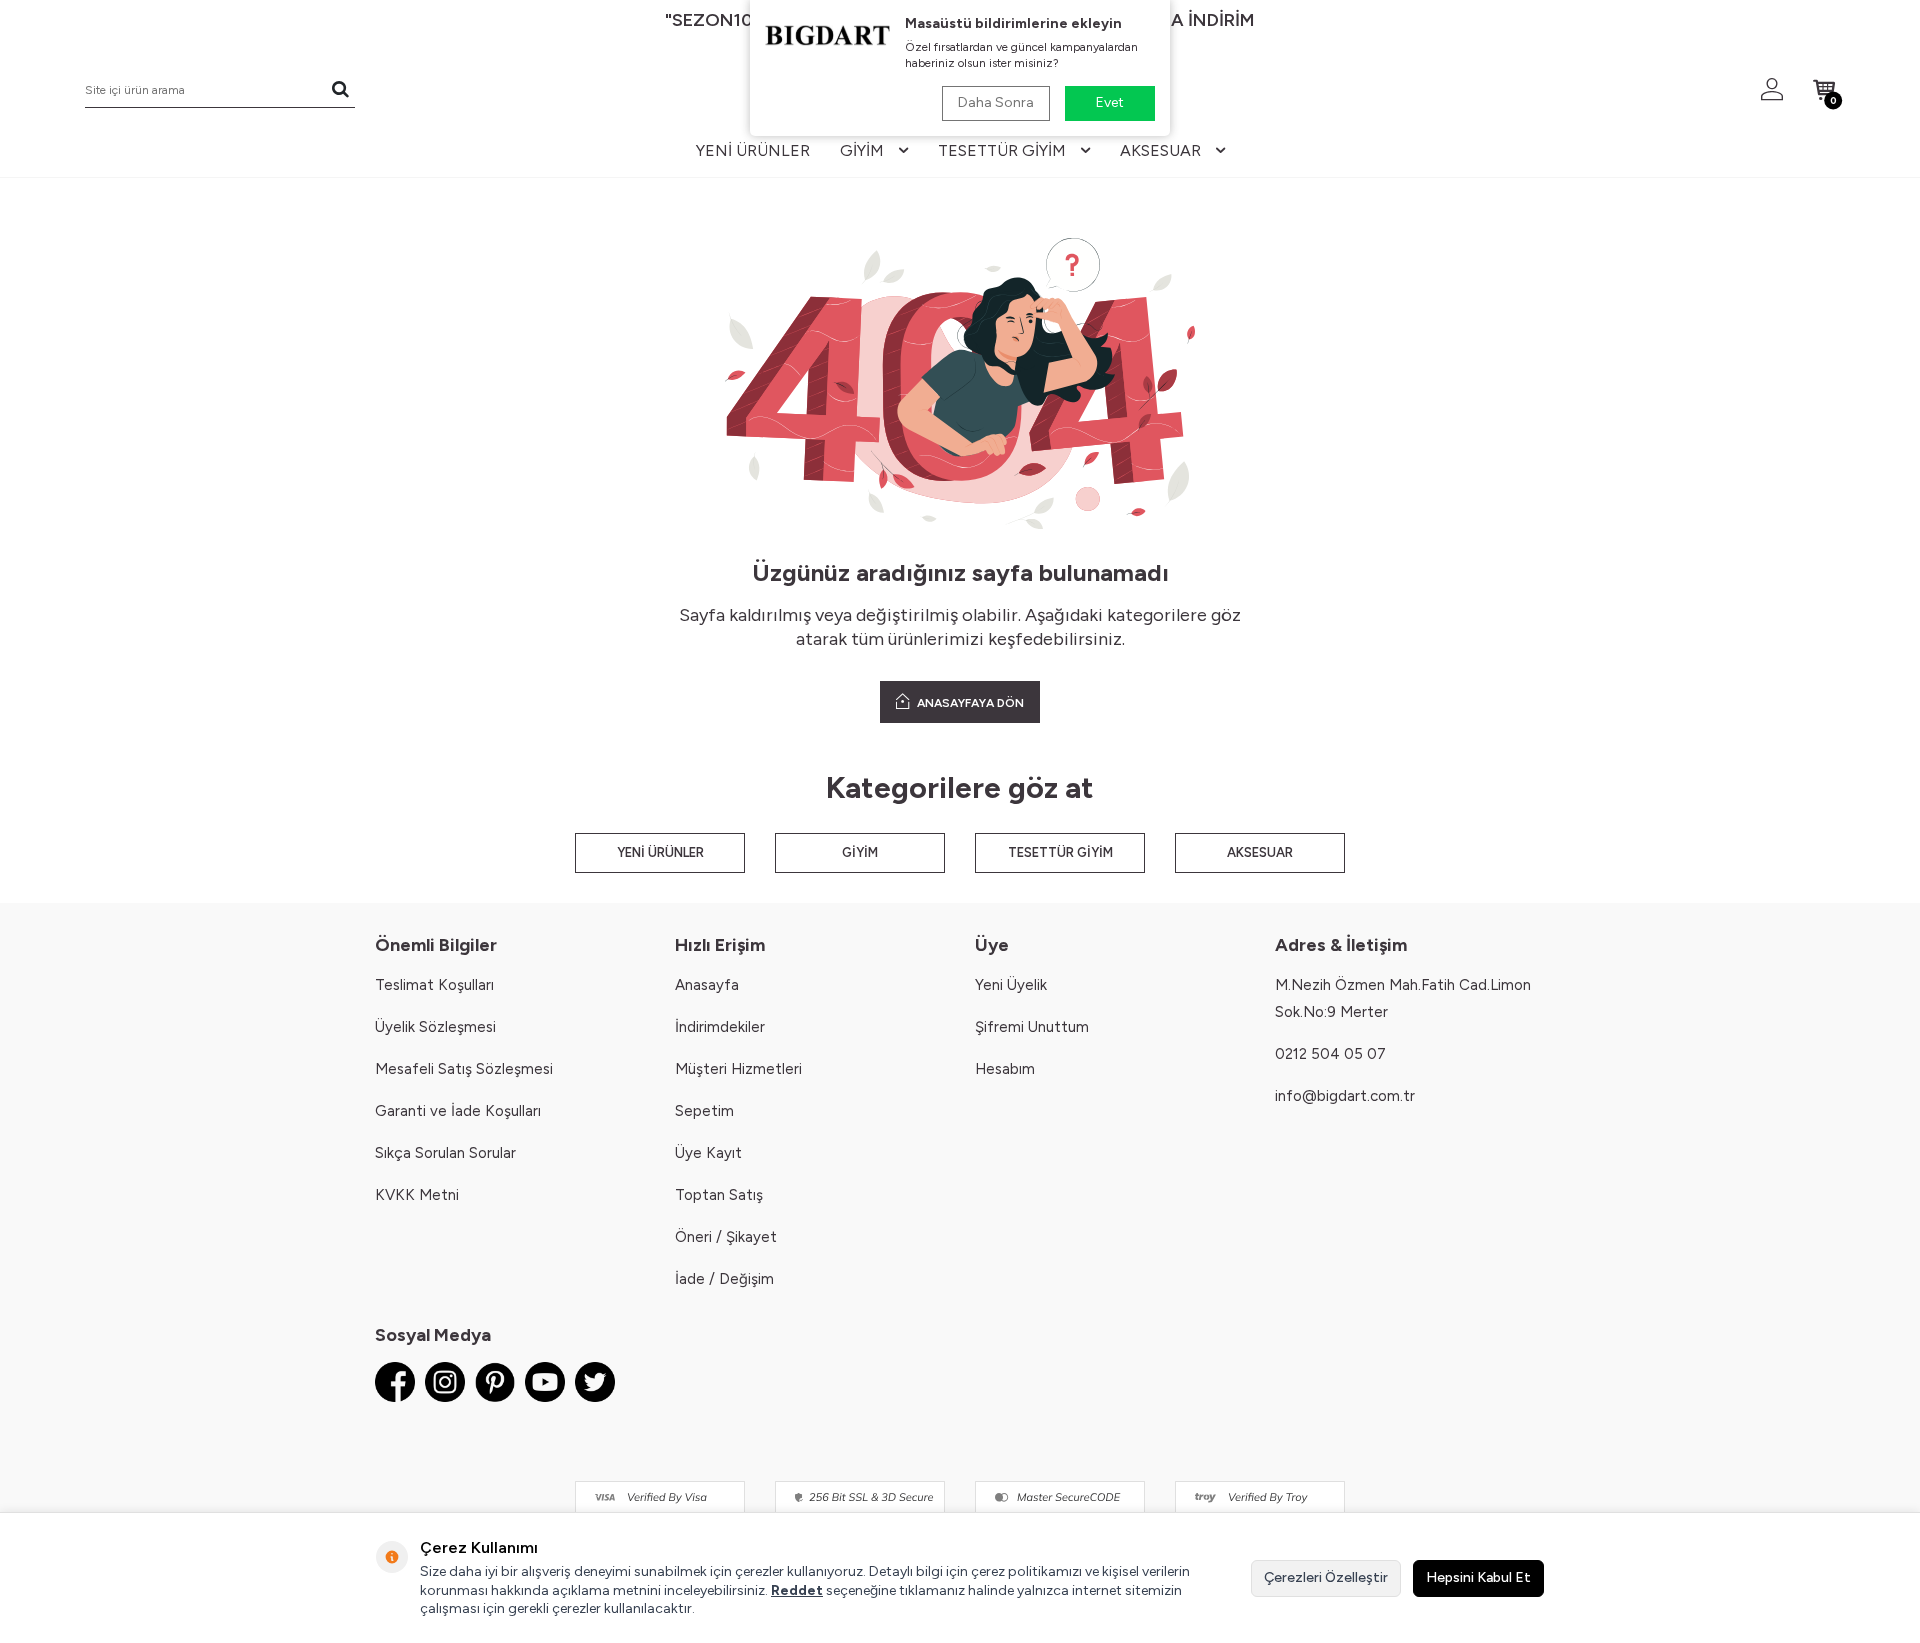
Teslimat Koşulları (434, 985)
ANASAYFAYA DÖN (969, 703)
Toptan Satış (719, 1195)
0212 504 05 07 (1330, 1054)
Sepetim (704, 1111)
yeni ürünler (753, 150)
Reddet (797, 1590)
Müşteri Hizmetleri (738, 1069)
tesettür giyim (1002, 150)
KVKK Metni (417, 1195)
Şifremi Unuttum (1032, 1027)
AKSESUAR (1260, 852)
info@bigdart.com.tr (1345, 1096)
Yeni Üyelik (1011, 985)
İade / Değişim (724, 1279)
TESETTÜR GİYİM (1060, 852)
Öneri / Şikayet (726, 1237)
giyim (862, 150)
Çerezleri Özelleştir (1326, 1577)
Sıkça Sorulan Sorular (445, 1153)
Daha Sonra (996, 102)
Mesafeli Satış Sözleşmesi (464, 1069)
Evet (1110, 102)
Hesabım (1005, 1069)
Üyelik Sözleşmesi (435, 1027)
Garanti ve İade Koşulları (458, 1111)
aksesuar (1160, 150)
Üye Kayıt (708, 1153)
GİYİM (860, 852)
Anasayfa (707, 985)
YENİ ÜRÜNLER (660, 852)
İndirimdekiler (720, 1027)
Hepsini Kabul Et (1478, 1577)
